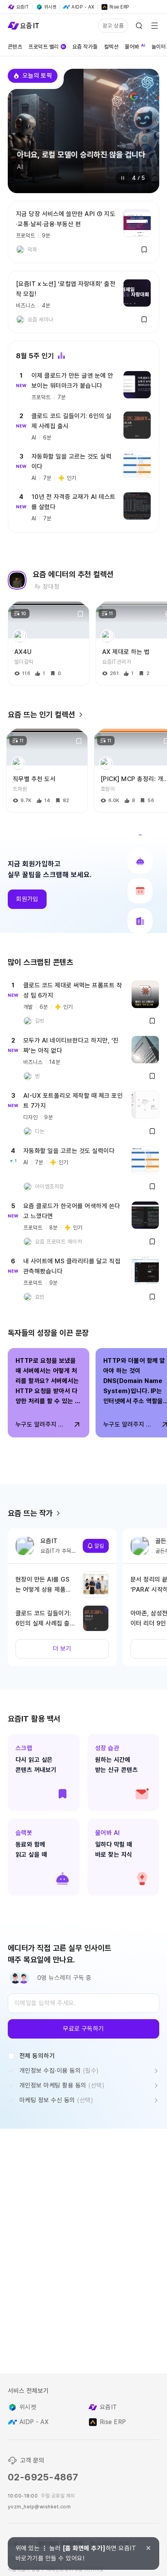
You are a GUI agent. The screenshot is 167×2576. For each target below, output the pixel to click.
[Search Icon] (139, 26)
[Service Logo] (23, 26)
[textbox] (83, 2003)
